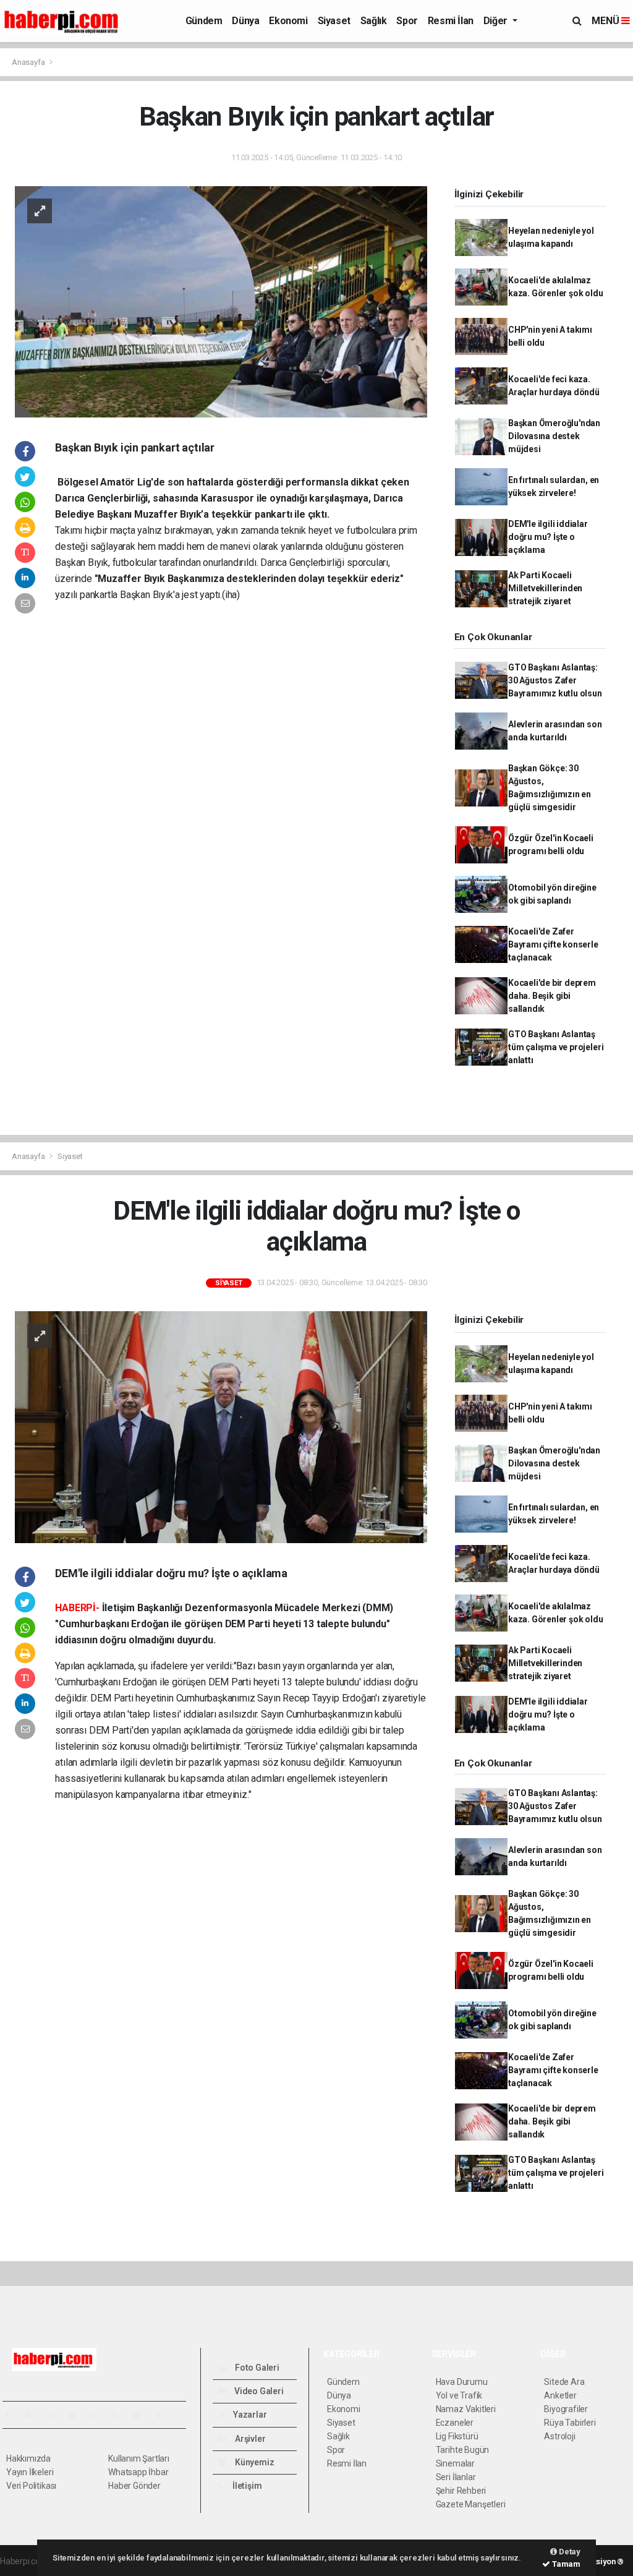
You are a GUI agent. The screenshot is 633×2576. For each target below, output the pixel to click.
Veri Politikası (31, 2486)
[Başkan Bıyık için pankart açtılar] (221, 301)
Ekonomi (288, 21)
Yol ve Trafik (459, 2395)
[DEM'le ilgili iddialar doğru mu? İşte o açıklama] (221, 1426)
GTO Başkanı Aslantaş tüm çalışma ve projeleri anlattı (556, 1047)
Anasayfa (29, 62)
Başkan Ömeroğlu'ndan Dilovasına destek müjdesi (554, 436)
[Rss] (120, 2415)
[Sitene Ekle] (164, 2415)
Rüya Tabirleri (570, 2423)
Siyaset (334, 21)
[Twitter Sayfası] (32, 2415)
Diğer (497, 21)
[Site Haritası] (142, 2415)
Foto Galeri (256, 2368)
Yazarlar (249, 2415)
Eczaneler (455, 2423)
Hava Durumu (462, 2382)
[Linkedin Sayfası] (98, 2415)
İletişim (246, 2486)
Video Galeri (258, 2391)
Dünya (245, 21)
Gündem (204, 21)
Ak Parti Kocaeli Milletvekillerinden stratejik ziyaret (545, 588)
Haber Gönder (134, 2486)
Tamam (565, 2564)
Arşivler (249, 2439)
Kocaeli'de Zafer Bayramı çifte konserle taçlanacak (553, 944)
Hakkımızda (28, 2458)
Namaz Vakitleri (466, 2409)
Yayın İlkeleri (30, 2472)
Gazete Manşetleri (471, 2504)
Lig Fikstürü (457, 2436)
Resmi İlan (451, 21)
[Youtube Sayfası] (77, 2415)
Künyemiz (253, 2462)
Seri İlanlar (456, 2477)
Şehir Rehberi (461, 2491)
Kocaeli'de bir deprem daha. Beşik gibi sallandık (552, 996)
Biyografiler (566, 2409)
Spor (407, 21)
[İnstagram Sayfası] (55, 2415)
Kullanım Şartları (139, 2458)
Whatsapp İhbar (138, 2472)
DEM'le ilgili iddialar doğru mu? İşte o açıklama (548, 537)
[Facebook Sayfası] (12, 2415)
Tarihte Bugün (463, 2450)
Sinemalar (455, 2463)
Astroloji (559, 2436)
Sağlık (374, 21)
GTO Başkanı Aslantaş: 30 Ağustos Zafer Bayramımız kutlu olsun (555, 680)
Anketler (560, 2395)
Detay (569, 2552)
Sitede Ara (564, 2382)
